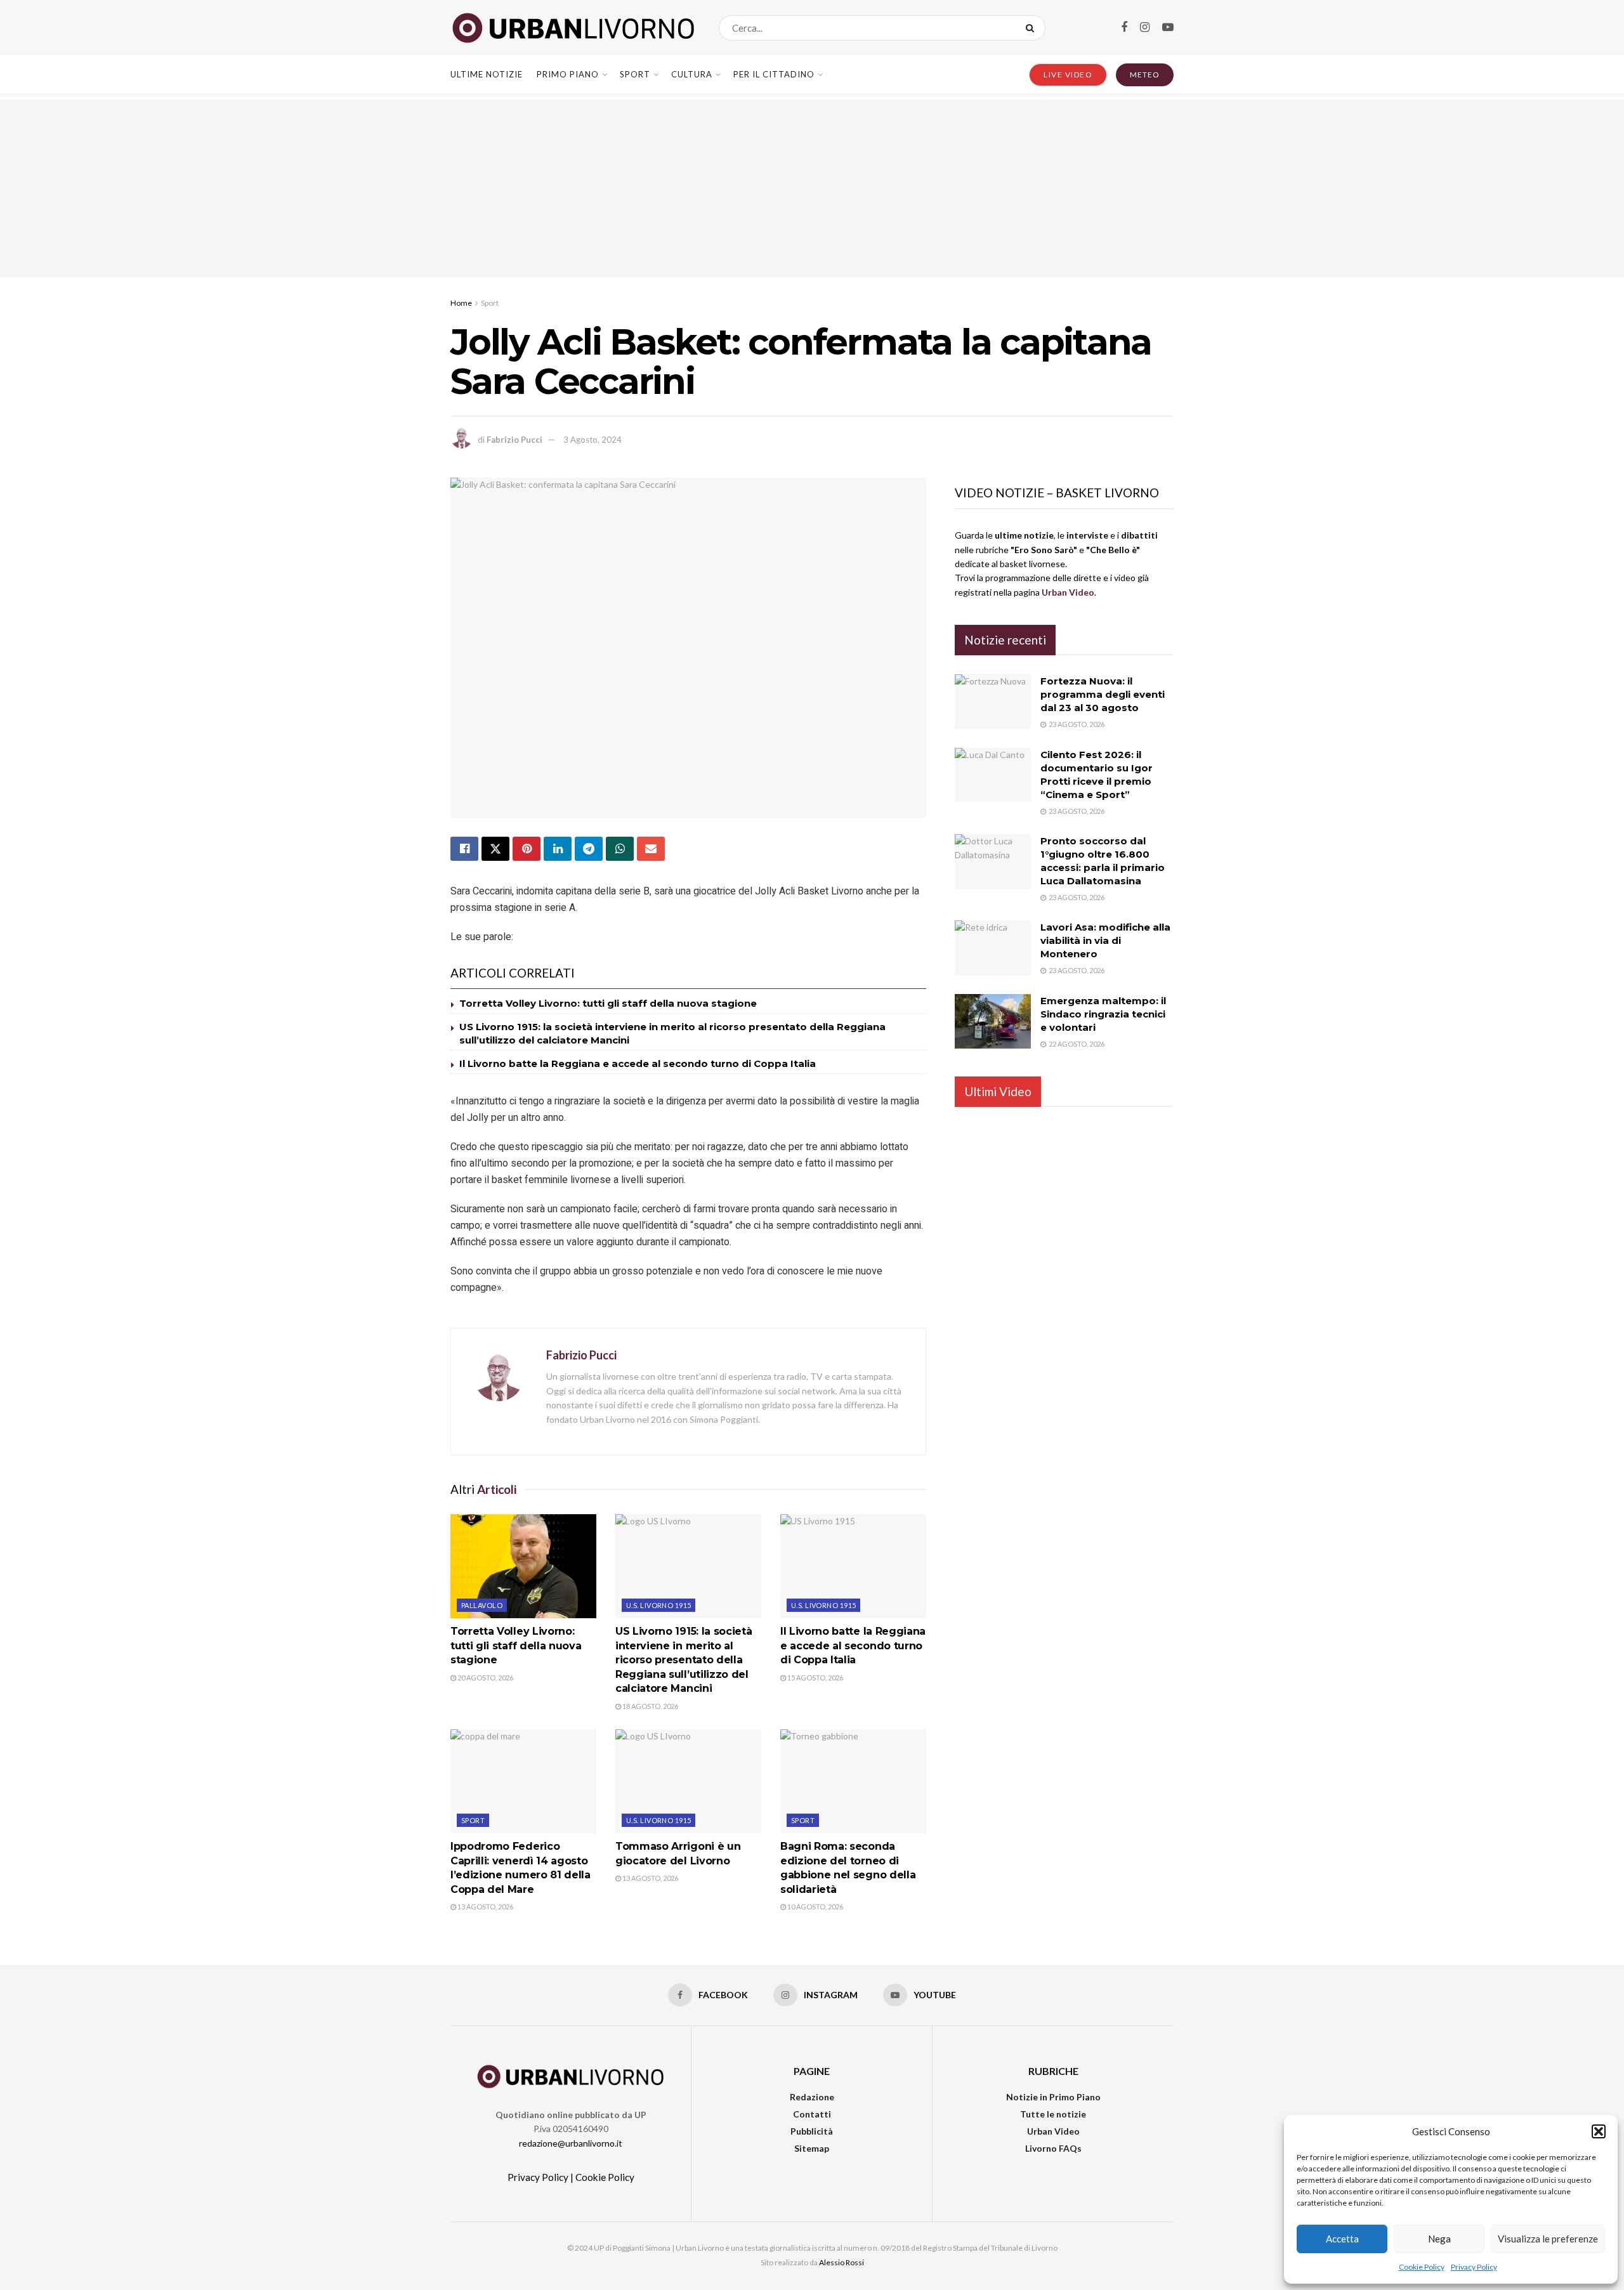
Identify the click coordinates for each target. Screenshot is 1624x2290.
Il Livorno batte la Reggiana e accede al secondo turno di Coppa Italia (638, 1063)
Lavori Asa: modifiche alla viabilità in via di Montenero (1105, 940)
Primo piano (568, 74)
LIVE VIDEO (1068, 75)
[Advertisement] (812, 188)
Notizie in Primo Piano (1053, 2097)
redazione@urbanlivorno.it (571, 2143)
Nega (1439, 2239)
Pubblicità (812, 2131)
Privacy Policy (1474, 2267)
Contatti (812, 2114)
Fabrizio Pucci (514, 440)
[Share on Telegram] (589, 849)
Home (461, 303)
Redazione (812, 2097)
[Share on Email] (651, 849)
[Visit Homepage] (573, 28)
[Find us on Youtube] (1168, 28)
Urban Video (1053, 2131)
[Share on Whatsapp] (620, 849)
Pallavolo (482, 1605)
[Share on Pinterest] (527, 849)
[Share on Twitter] (495, 849)
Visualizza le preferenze (1548, 2239)
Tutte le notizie (1053, 2114)
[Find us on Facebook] (1124, 28)
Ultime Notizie (487, 74)
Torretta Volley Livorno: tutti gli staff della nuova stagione (608, 1003)
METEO (1145, 75)
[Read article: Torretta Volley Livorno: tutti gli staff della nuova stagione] (523, 1566)
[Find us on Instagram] (1145, 28)
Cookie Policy (1422, 2267)
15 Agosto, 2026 (815, 1678)
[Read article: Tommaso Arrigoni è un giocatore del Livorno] (688, 1781)
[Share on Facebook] (464, 849)
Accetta (1342, 2239)
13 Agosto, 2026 (485, 1907)
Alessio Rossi (841, 2262)
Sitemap (812, 2148)
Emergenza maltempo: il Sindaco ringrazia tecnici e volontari (1103, 1014)
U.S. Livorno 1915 (658, 1605)
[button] (1599, 2131)
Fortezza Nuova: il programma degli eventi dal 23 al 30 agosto (1103, 694)
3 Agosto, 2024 (593, 440)
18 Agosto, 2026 (650, 1706)
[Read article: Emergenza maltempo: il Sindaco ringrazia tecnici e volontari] (993, 1021)
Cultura (692, 74)
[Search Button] (1032, 28)
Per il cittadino (774, 74)
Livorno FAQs (1053, 2148)
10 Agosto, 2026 (815, 1907)
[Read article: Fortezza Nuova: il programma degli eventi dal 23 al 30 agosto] (993, 702)
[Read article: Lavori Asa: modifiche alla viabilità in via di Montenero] (993, 948)
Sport (635, 74)
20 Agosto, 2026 (485, 1678)
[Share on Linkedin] (558, 849)
